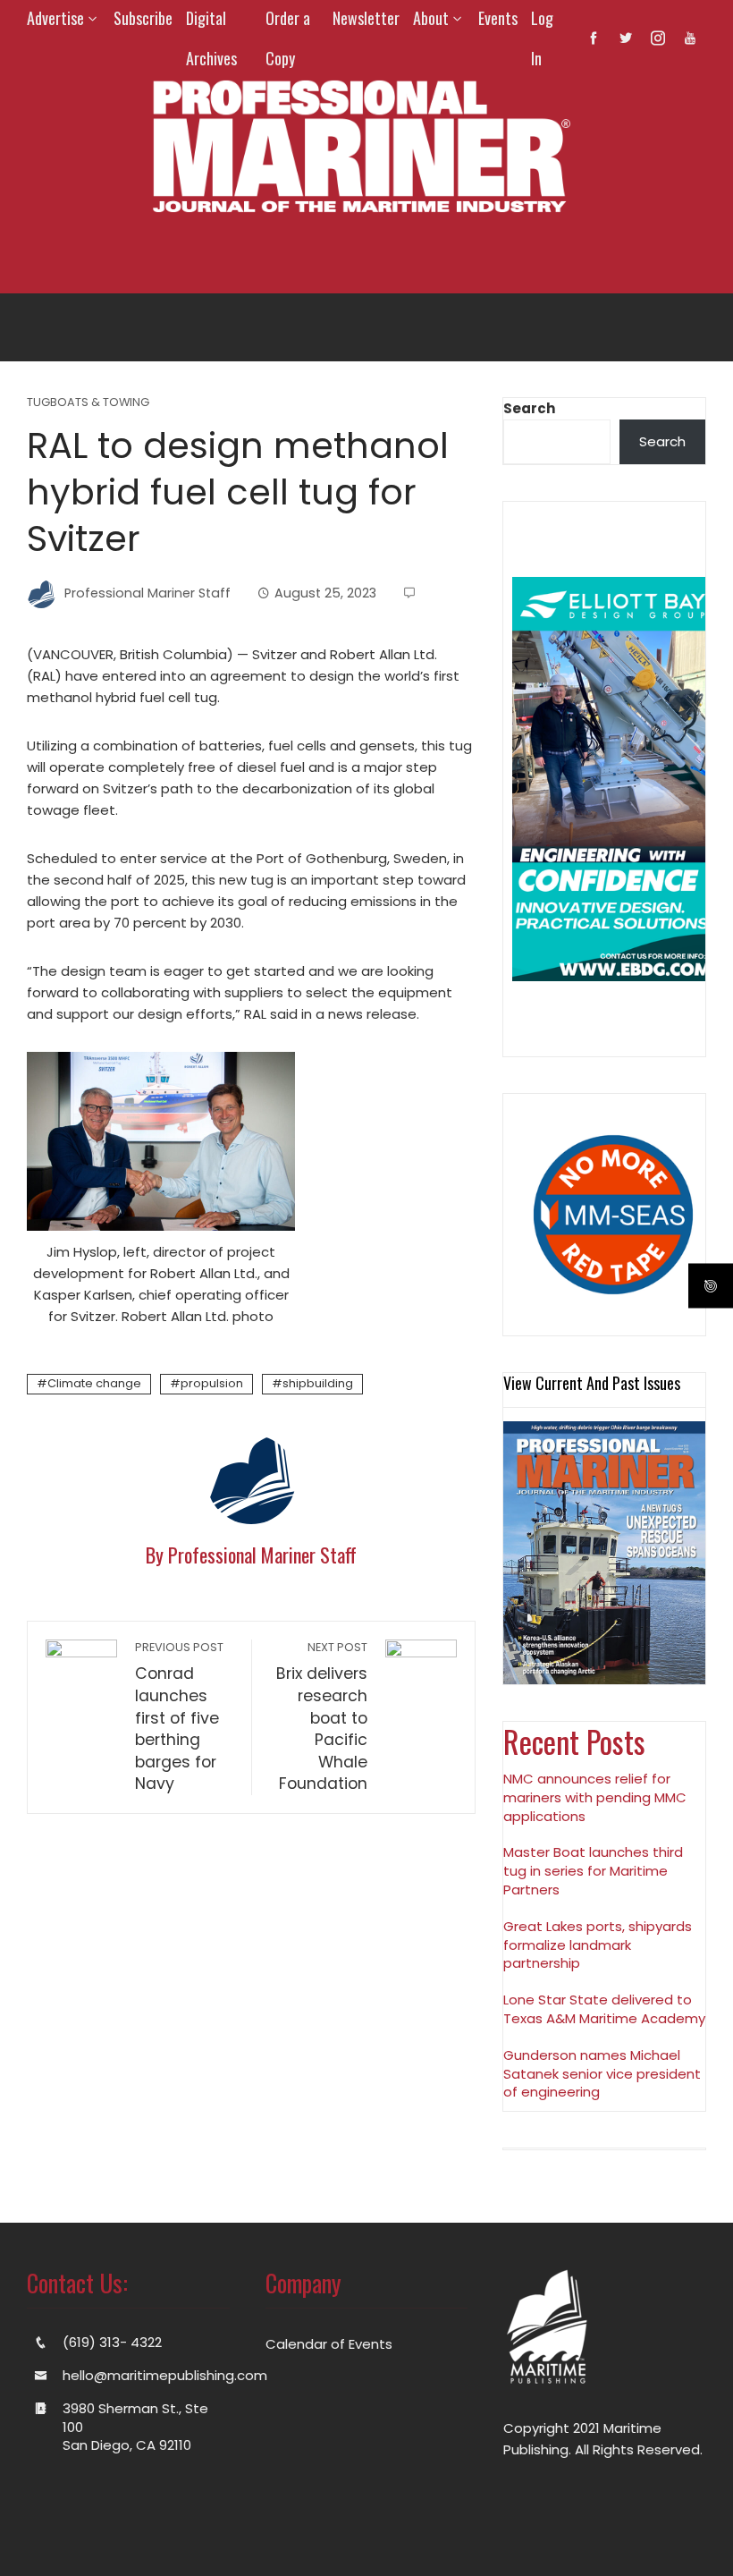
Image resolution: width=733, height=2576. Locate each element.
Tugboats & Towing (88, 403)
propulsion (212, 1383)
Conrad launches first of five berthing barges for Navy (179, 1717)
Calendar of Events (329, 2344)
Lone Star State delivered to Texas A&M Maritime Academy (604, 2009)
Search (529, 408)
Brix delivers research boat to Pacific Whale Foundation (322, 1717)
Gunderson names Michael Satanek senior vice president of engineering (602, 2074)
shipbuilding (318, 1383)
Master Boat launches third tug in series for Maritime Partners (593, 1871)
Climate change (94, 1383)
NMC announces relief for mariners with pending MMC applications (595, 1797)
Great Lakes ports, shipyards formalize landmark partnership (598, 1945)
